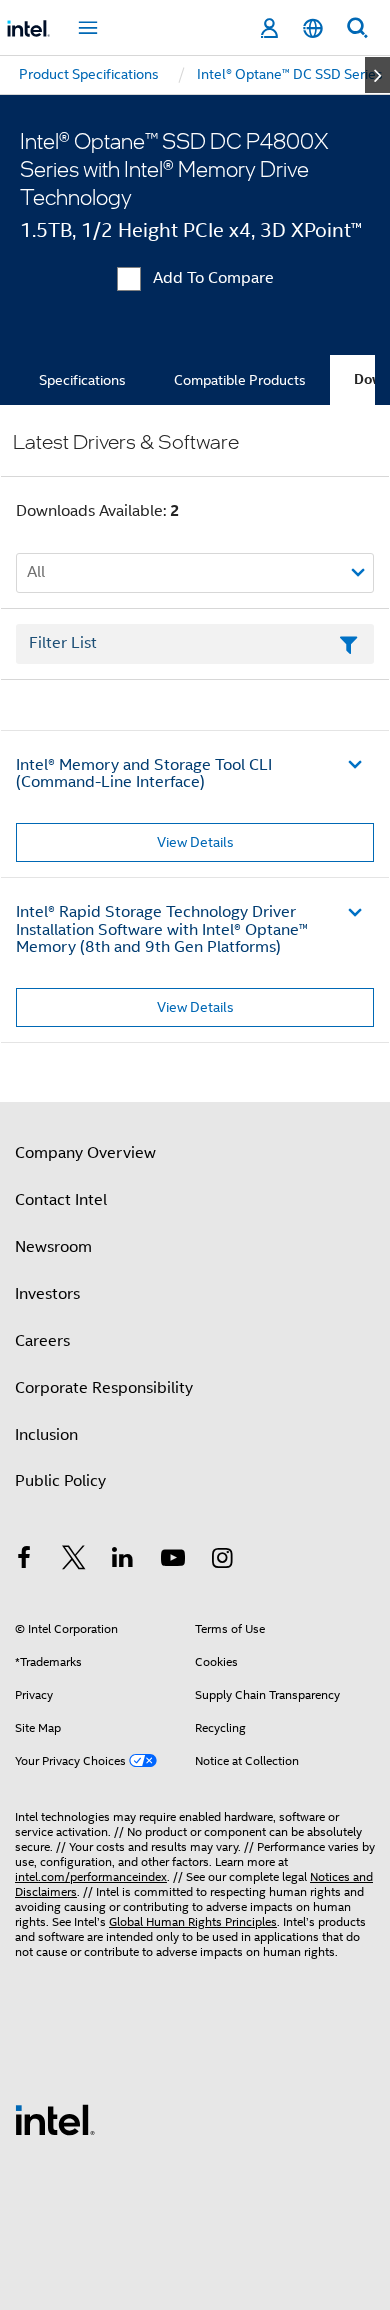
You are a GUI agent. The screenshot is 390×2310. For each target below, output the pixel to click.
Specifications (82, 380)
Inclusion (46, 1435)
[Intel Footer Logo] (55, 2119)
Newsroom (53, 1247)
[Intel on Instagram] (222, 1561)
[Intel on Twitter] (74, 1561)
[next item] (377, 75)
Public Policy (60, 1481)
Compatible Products (240, 380)
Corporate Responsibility (104, 1388)
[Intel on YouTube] (173, 1561)
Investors (47, 1294)
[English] (313, 28)
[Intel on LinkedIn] (123, 1561)
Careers (42, 1341)
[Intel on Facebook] (24, 1561)
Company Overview (85, 1153)
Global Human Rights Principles (193, 1921)
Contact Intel (61, 1200)
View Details (195, 842)
